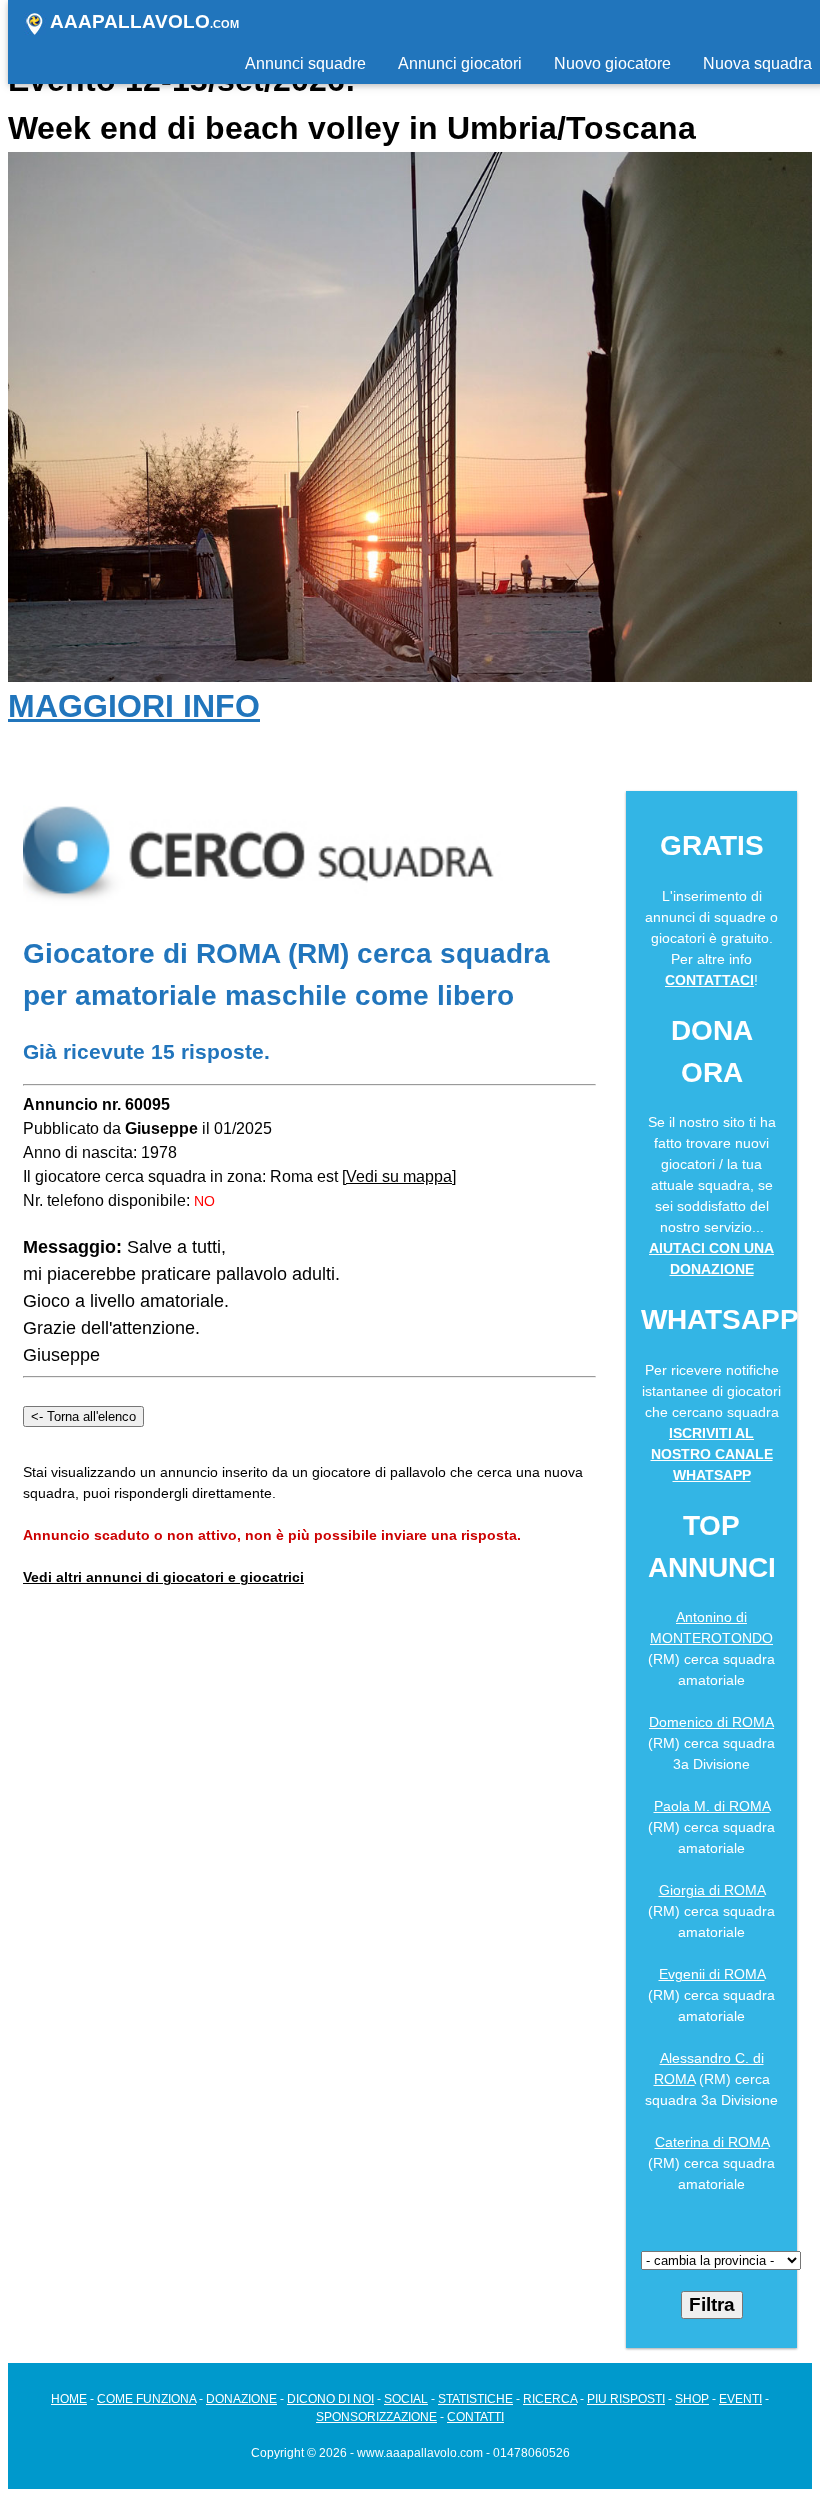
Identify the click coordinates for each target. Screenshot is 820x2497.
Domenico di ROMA (711, 1722)
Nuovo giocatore (612, 63)
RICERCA (550, 2399)
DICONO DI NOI (330, 2399)
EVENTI (740, 2399)
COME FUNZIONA (146, 2399)
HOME (69, 2399)
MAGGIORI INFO (134, 706)
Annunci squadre (305, 63)
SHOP (692, 2399)
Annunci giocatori (460, 63)
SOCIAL (406, 2399)
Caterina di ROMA (712, 2142)
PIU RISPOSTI (626, 2399)
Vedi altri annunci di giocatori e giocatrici (163, 1577)
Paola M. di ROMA (712, 1806)
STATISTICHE (475, 2399)
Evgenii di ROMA (712, 1974)
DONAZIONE (241, 2399)
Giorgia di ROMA (712, 1890)
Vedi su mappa (399, 1176)
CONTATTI (475, 2417)
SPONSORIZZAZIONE (376, 2417)
